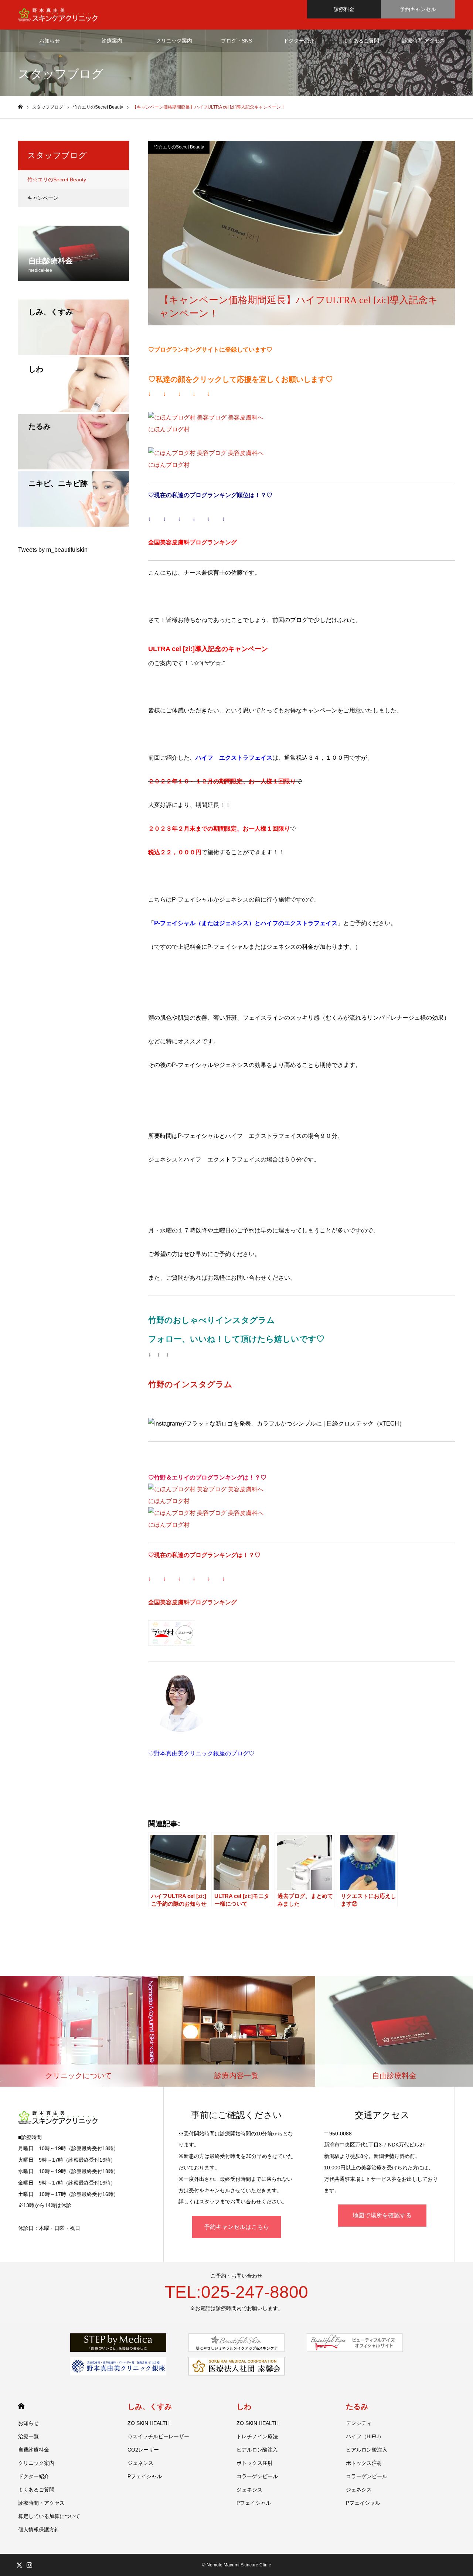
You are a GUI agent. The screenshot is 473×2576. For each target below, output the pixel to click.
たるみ (357, 2406)
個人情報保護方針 (39, 2529)
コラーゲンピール (257, 2476)
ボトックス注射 (255, 2463)
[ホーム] (20, 107)
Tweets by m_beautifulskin (53, 550)
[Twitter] (19, 2565)
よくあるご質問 (361, 41)
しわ (244, 2406)
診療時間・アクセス (41, 2503)
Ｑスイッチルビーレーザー (158, 2436)
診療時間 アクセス (423, 41)
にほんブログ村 (169, 429)
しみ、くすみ (150, 2406)
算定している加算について (49, 2516)
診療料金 (344, 9)
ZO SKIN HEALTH (149, 2423)
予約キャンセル (418, 9)
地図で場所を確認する (382, 2215)
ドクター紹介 (299, 41)
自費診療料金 (34, 2450)
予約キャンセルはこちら (236, 2227)
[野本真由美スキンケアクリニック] (58, 15)
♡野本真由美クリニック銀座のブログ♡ (201, 1753)
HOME (21, 2406)
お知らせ (50, 41)
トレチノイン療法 (257, 2436)
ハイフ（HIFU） (365, 2436)
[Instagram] (29, 2565)
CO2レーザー (143, 2450)
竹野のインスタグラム (190, 1384)
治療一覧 (28, 2436)
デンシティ (359, 2423)
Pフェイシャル (145, 2476)
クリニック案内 (174, 41)
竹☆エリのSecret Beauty (179, 147)
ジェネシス (140, 2463)
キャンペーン (43, 198)
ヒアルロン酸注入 (257, 2450)
